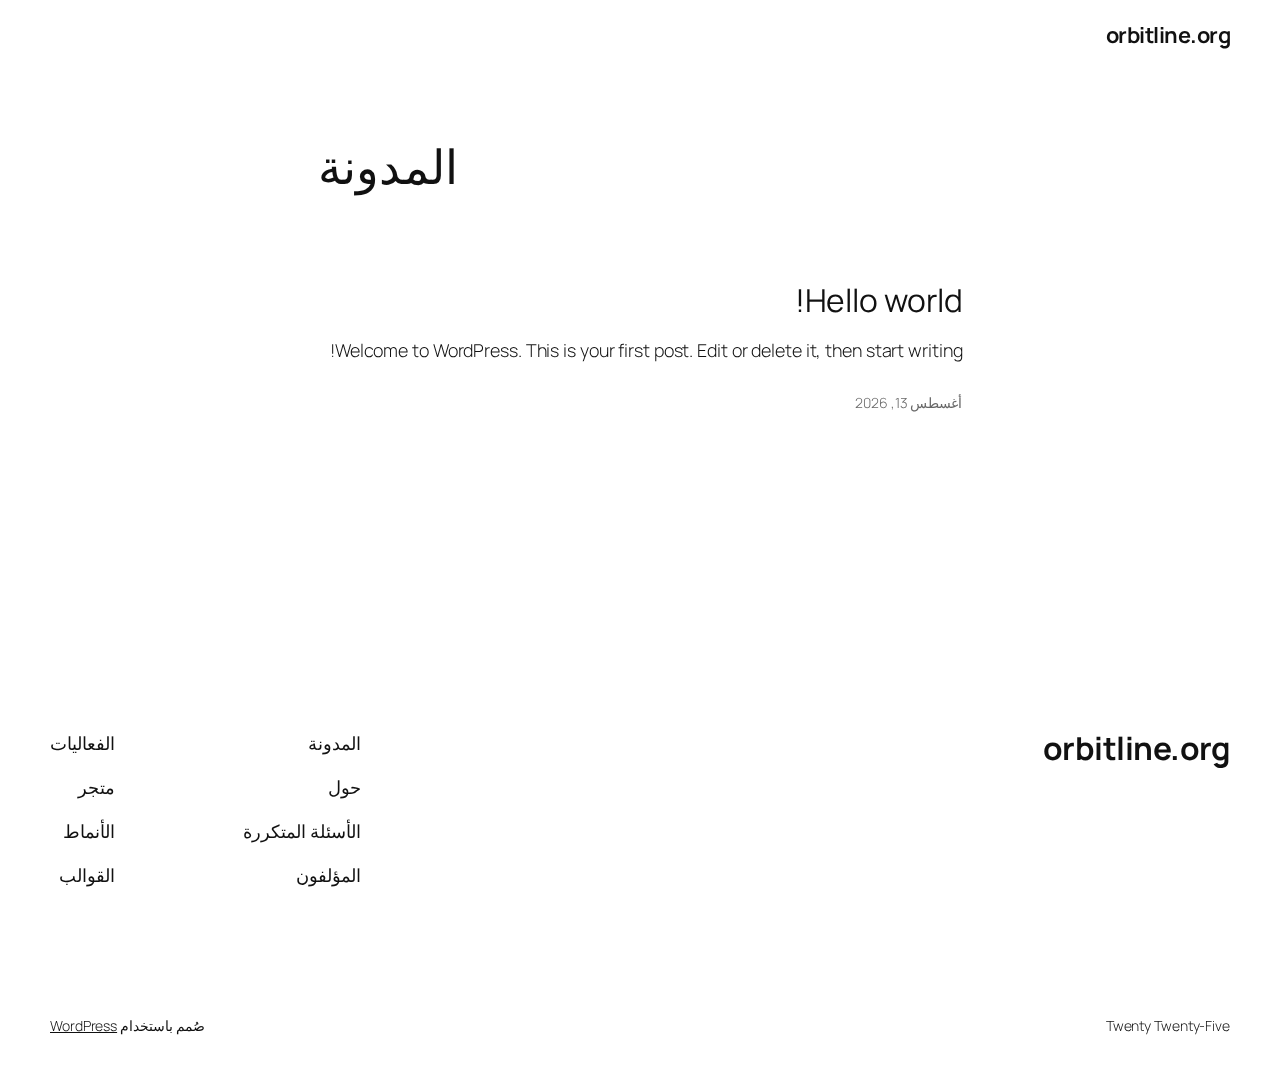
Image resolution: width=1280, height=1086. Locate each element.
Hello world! (879, 301)
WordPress (83, 1025)
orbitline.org (1168, 35)
